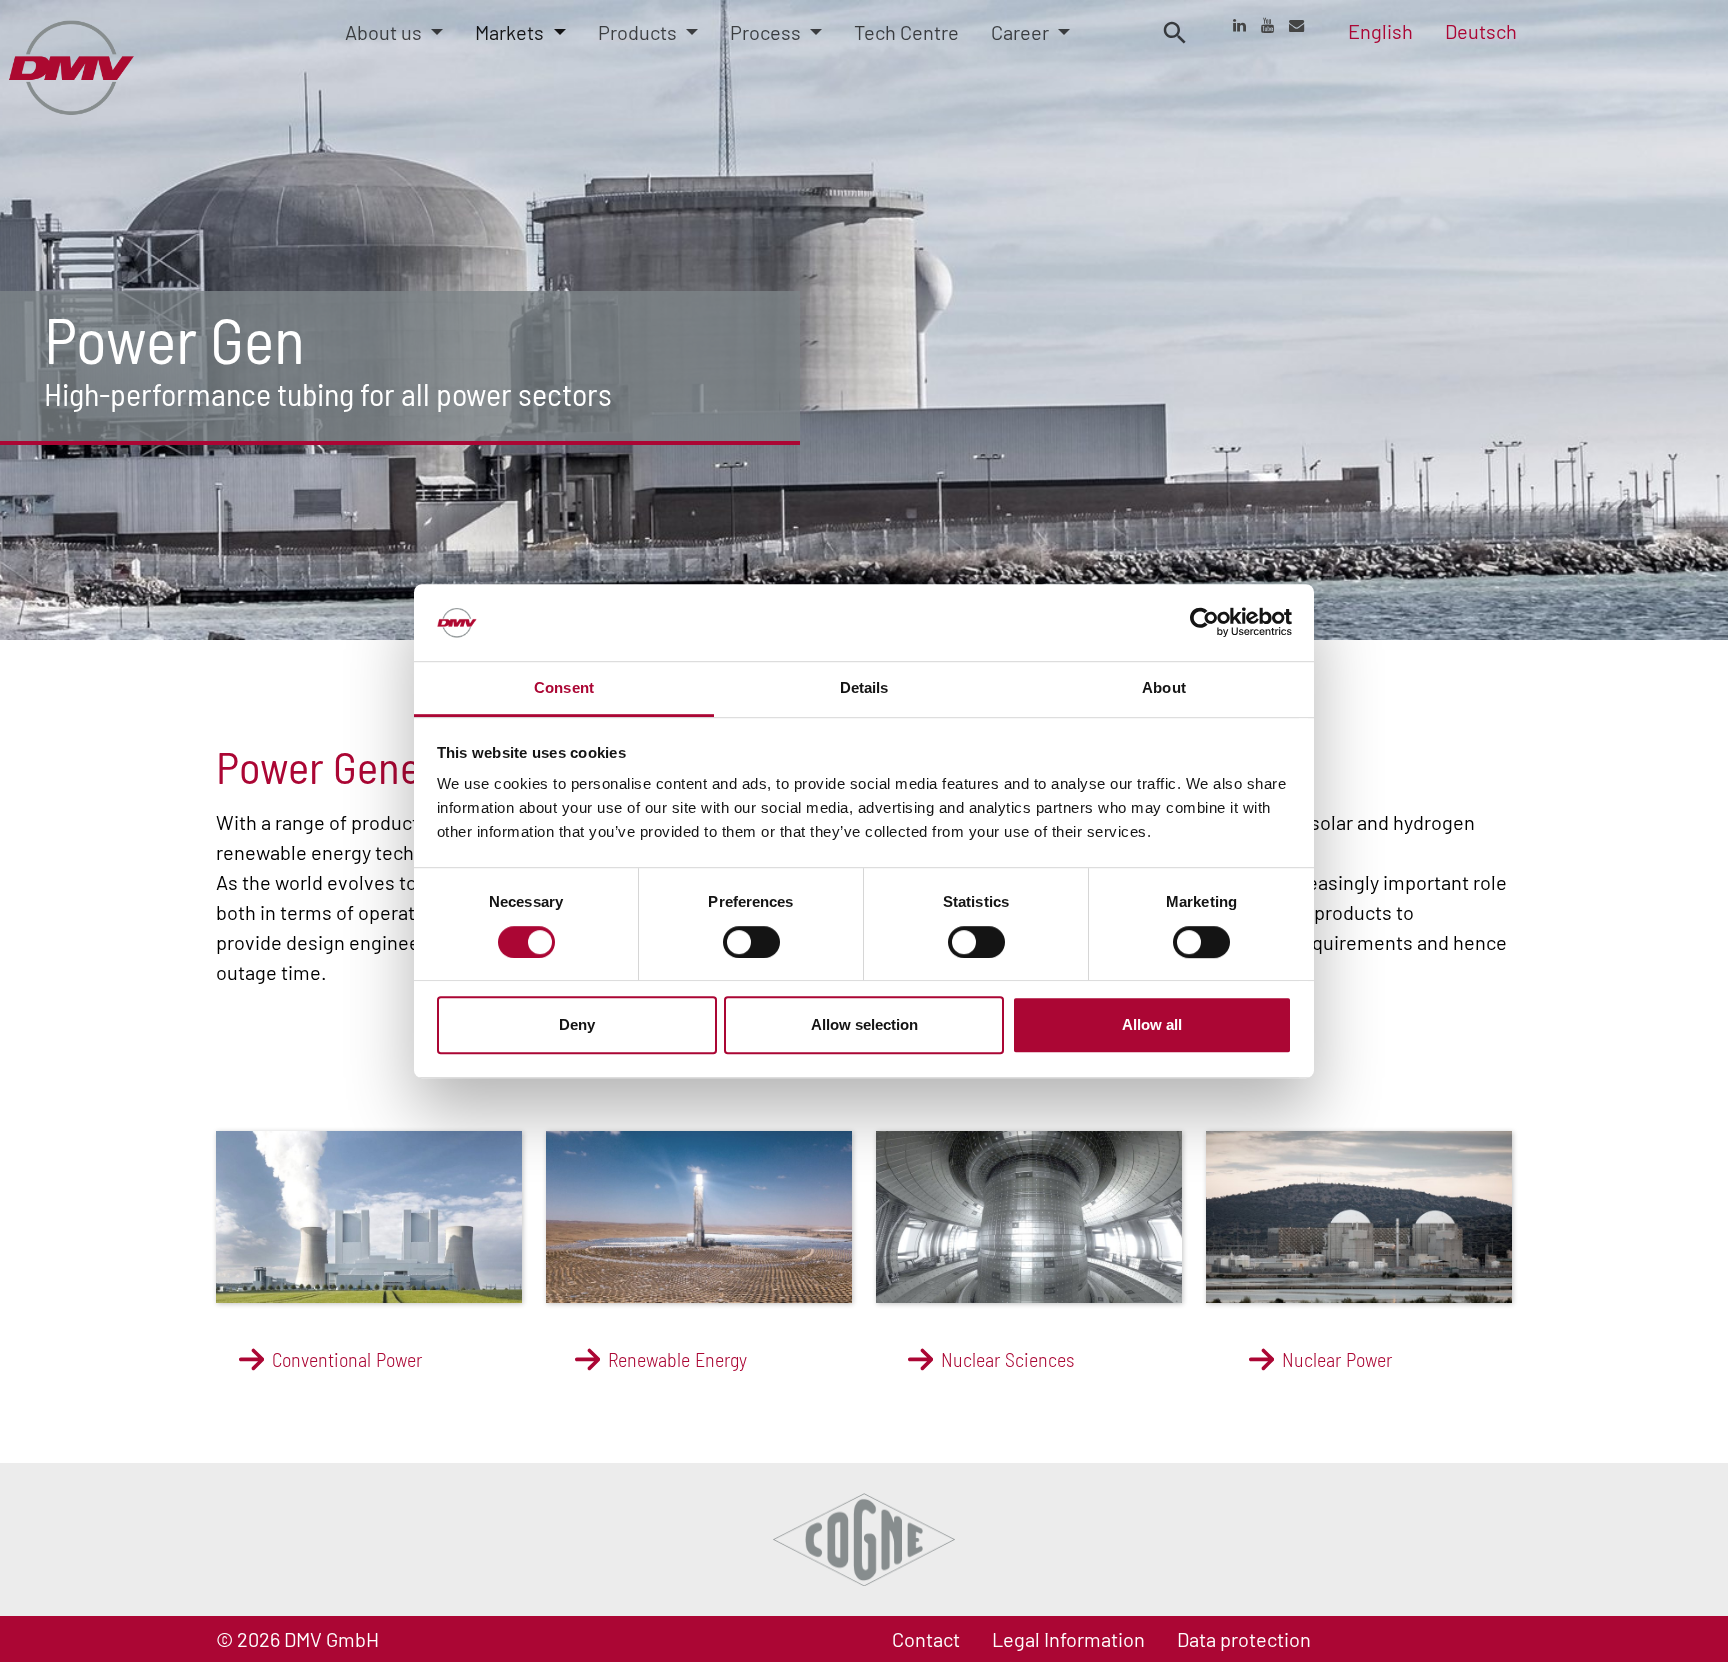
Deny (577, 1024)
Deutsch (1481, 31)
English (1380, 31)
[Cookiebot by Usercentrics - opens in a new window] (1204, 623)
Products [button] (639, 32)
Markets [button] (511, 32)
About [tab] (1164, 687)
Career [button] (1022, 32)
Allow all (1152, 1024)
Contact (926, 1639)
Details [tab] (864, 687)
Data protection (1244, 1639)
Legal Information (1068, 1639)
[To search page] (1175, 31)
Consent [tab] (564, 687)
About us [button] (385, 32)
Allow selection (864, 1024)
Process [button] (767, 32)
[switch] (751, 942)
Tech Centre (906, 32)
